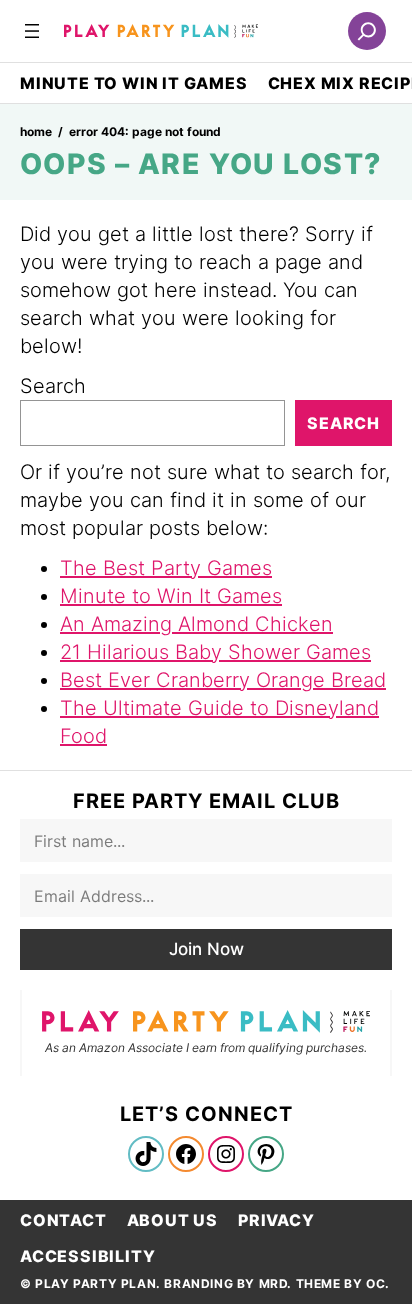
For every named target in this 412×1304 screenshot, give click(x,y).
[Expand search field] (367, 31)
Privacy (276, 1220)
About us (172, 1220)
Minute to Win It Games (171, 596)
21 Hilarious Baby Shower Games (215, 652)
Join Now (206, 949)
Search (53, 386)
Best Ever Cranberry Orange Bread (223, 680)
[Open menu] (32, 31)
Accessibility (87, 1256)
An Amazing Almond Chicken (196, 624)
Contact (63, 1220)
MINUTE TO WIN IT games (134, 83)
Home (36, 131)
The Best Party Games (166, 568)
